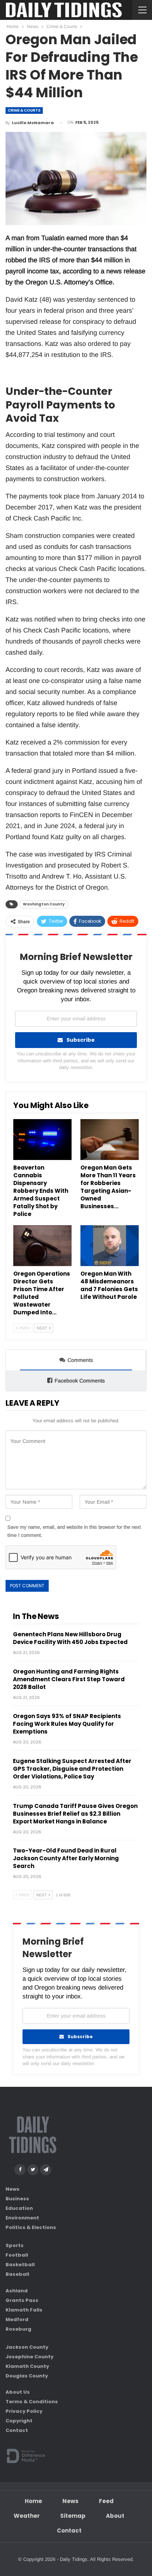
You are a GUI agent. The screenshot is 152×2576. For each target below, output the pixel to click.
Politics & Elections (31, 2227)
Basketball (20, 2264)
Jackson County (27, 2347)
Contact (17, 2430)
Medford (17, 2319)
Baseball (17, 2274)
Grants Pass (22, 2300)
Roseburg (18, 2329)
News (13, 2189)
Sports (15, 2245)
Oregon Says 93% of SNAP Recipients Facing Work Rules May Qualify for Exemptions (67, 1724)
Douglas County (27, 2375)
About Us (18, 2392)
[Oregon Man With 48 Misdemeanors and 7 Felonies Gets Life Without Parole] (110, 1246)
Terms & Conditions (32, 2402)
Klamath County (27, 2366)
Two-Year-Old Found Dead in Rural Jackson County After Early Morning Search (66, 1858)
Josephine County (30, 2356)
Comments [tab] (80, 1360)
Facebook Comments (80, 1381)
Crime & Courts (24, 110)
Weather (27, 2516)
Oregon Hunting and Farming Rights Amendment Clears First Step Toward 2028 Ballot (69, 1679)
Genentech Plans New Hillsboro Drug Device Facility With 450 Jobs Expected (70, 1638)
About (115, 2516)
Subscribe (81, 1040)
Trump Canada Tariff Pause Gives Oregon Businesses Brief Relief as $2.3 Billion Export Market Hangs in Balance (75, 1814)
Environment (22, 2217)
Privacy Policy (24, 2411)
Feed (106, 2501)
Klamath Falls (24, 2309)
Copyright (19, 2421)
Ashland (17, 2290)
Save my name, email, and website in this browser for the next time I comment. (74, 1531)
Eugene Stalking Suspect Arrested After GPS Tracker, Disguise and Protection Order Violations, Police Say (72, 1769)
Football (17, 2255)
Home (33, 2501)
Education (19, 2208)
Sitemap (73, 2516)
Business (17, 2198)
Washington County (44, 904)
